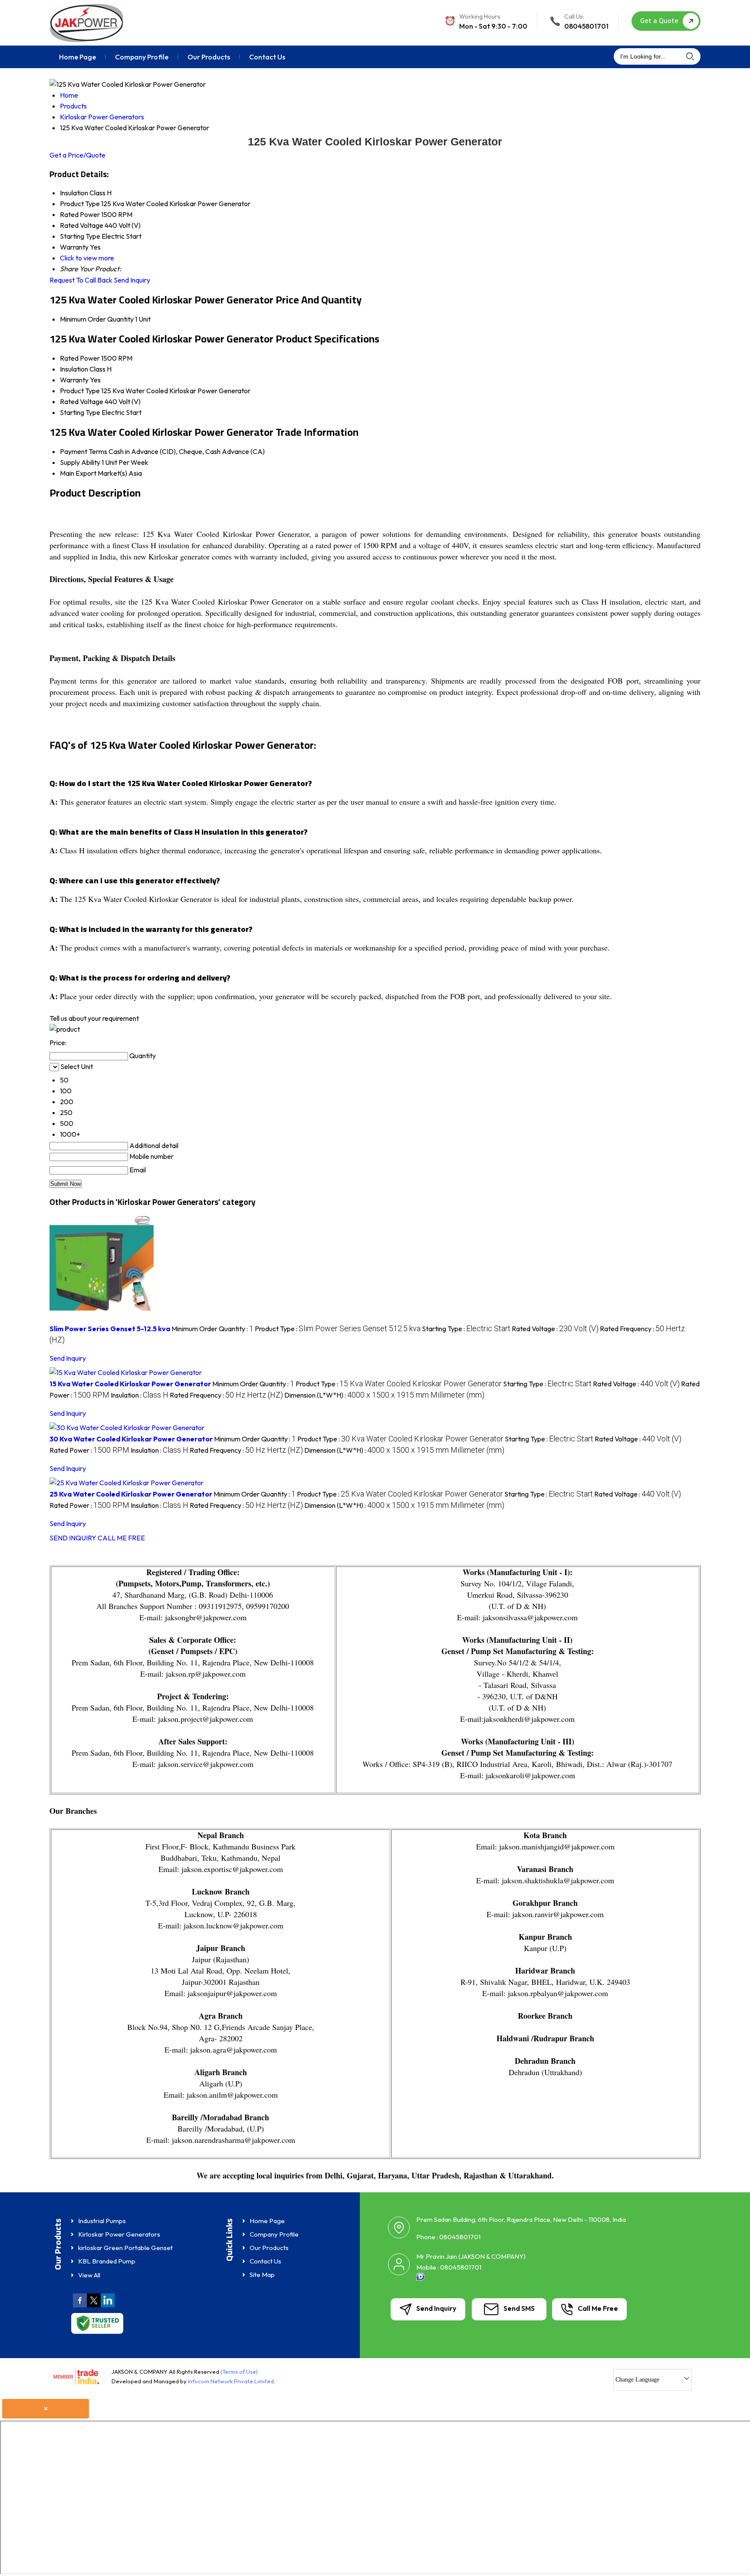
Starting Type (80, 412)
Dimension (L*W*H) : (384, 1395)
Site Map (262, 2275)
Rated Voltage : (555, 1329)
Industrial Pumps (102, 2221)
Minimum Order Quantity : (212, 1329)
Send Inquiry (132, 280)
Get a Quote (660, 20)
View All (89, 2275)
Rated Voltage (82, 401)
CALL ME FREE (121, 1538)
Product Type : (338, 1329)
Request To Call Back (81, 280)
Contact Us (267, 57)
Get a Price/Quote (77, 155)
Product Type (80, 391)
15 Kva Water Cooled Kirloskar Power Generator (130, 1384)
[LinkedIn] (108, 2306)
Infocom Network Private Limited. (232, 2381)
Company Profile (142, 57)
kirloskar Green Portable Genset (125, 2248)
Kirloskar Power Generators (119, 2234)
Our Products (209, 57)
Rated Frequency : (226, 1395)
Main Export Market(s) (94, 473)
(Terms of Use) (239, 2372)
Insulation (74, 369)
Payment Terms (84, 451)
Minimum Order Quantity (97, 319)
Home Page (77, 57)
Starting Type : (466, 1329)
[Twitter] (94, 2306)
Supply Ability (80, 462)
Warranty (74, 380)
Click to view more (87, 258)
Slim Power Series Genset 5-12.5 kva (110, 1329)
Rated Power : (89, 1450)
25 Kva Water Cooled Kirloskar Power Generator (131, 1494)
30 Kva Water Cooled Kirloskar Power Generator (131, 1439)
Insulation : (140, 1395)
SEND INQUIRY (73, 1538)
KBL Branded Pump (107, 2261)
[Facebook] (80, 2306)
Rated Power (80, 358)
